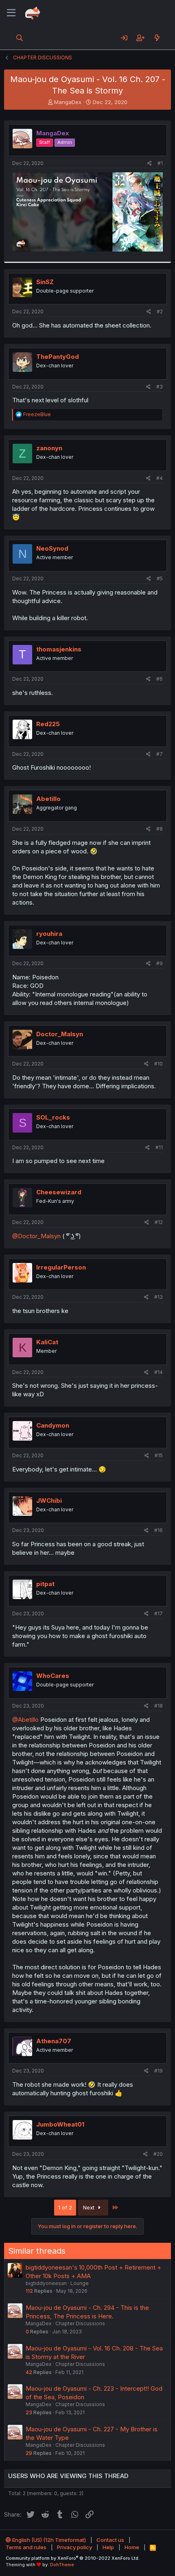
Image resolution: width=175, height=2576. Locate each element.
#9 (160, 963)
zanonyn (49, 448)
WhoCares (53, 1676)
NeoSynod (52, 548)
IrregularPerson (61, 1267)
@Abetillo (25, 1720)
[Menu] (11, 13)
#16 (159, 1530)
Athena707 (54, 2041)
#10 (159, 1064)
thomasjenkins (59, 649)
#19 (159, 2071)
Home (132, 2547)
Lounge (80, 2283)
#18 (159, 1706)
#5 (160, 578)
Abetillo (48, 799)
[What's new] (157, 38)
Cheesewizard (59, 1192)
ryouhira (49, 934)
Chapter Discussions (80, 2323)
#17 (159, 1614)
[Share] (150, 164)
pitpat (45, 1584)
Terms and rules (26, 2547)
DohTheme (62, 2565)
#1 (160, 163)
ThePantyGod (58, 357)
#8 (160, 829)
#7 (160, 754)
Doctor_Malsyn (60, 1034)
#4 (160, 478)
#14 (159, 1372)
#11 (159, 1147)
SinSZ (45, 282)
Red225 (48, 724)
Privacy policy (74, 2547)
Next (90, 2207)
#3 (160, 387)
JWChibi (49, 1501)
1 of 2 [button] (65, 2207)
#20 (158, 2154)
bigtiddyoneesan (46, 2283)
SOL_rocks (53, 1117)
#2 (160, 311)
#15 (159, 1455)
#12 (159, 1222)
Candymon (53, 1425)
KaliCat (47, 1342)
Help (108, 2547)
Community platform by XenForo (73, 2558)
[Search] (20, 38)
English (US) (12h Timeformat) (48, 2540)
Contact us (110, 2540)
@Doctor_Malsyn (36, 1236)
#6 (160, 679)
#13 (159, 1297)
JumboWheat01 (60, 2124)
